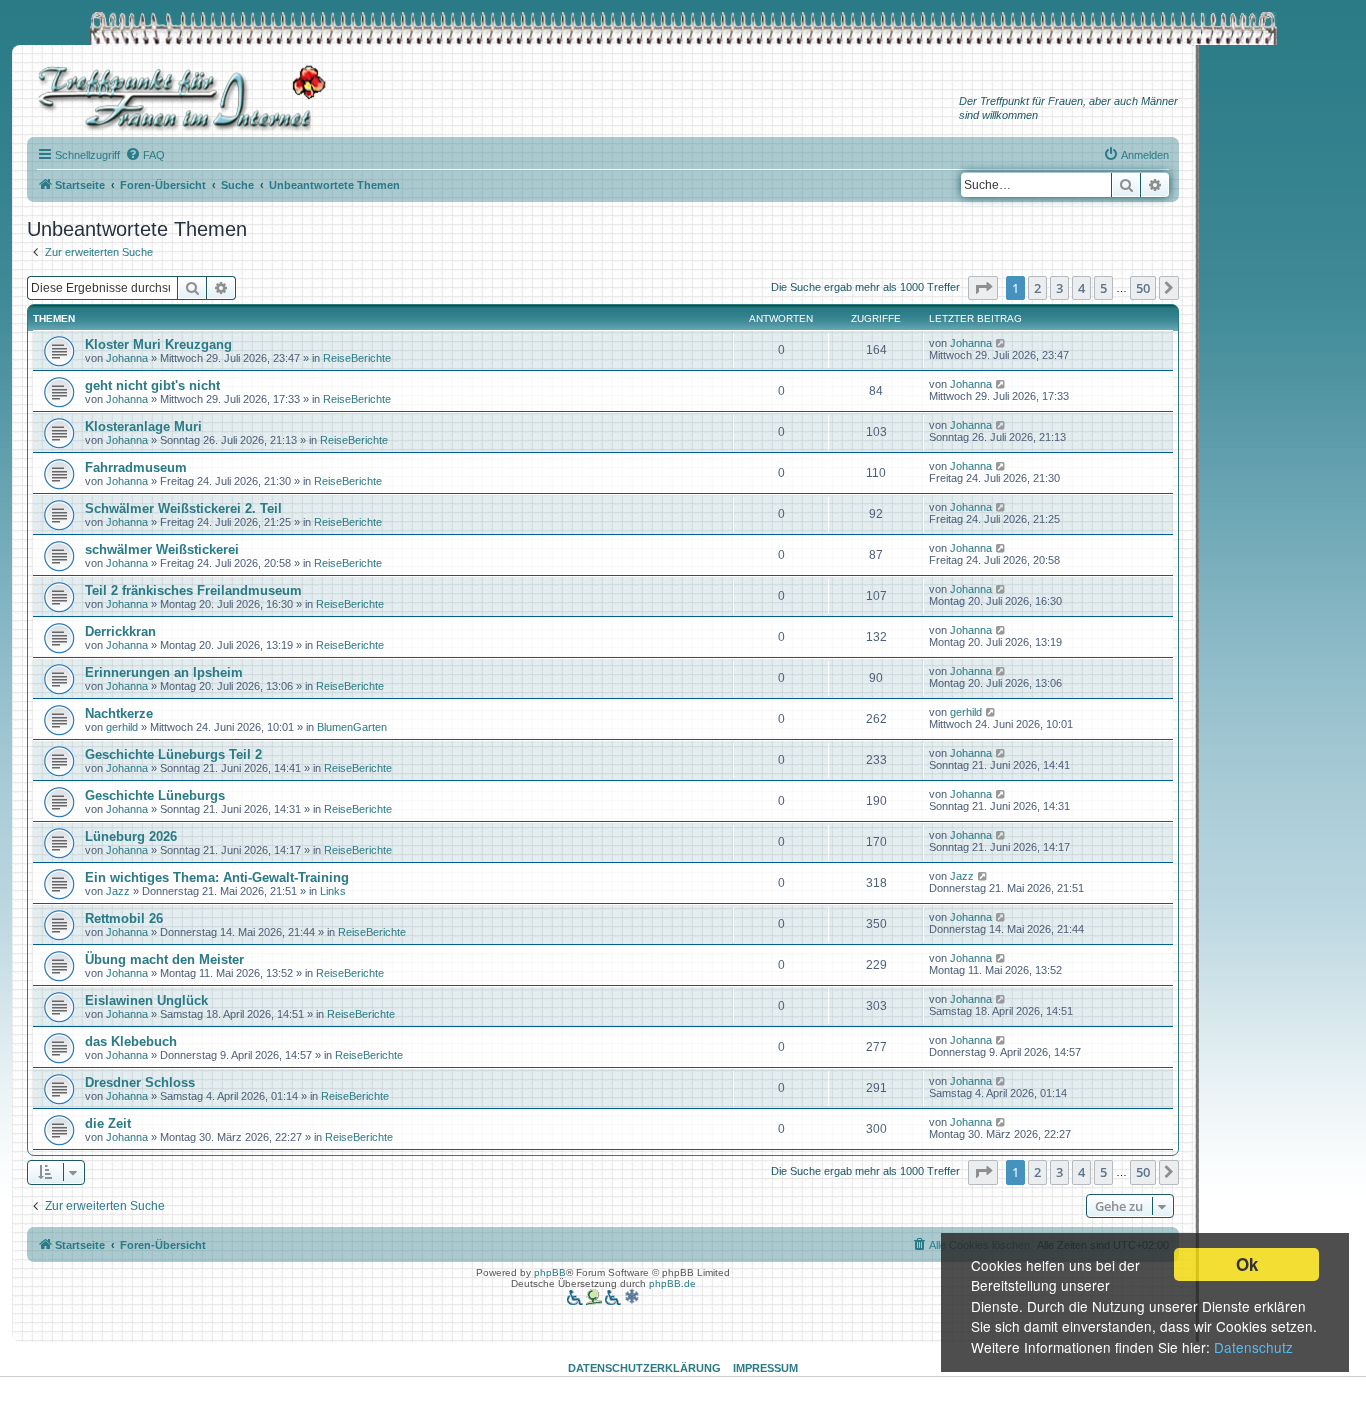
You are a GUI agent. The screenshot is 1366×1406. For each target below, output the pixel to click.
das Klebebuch (131, 1041)
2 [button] (1037, 288)
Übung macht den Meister (164, 959)
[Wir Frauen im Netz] (177, 98)
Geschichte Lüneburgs (155, 795)
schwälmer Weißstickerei (162, 549)
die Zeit (108, 1123)
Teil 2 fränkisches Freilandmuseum (193, 590)
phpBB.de (672, 1283)
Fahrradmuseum (136, 467)
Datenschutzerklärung (644, 1368)
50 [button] (1143, 288)
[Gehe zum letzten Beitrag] (1001, 343)
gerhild (122, 727)
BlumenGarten (352, 727)
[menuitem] (145, 155)
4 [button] (1081, 288)
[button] (983, 288)
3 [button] (1059, 288)
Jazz (118, 891)
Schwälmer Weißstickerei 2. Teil (183, 508)
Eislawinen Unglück (146, 1000)
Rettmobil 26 (124, 918)
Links (333, 891)
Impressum (765, 1368)
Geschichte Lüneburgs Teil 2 (173, 754)
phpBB (550, 1272)
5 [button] (1103, 288)
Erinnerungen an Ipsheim (164, 672)
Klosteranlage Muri (143, 426)
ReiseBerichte (357, 358)
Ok (1247, 1264)
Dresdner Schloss (140, 1082)
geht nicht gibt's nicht (152, 385)
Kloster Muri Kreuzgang (158, 344)
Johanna (127, 358)
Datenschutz (1253, 1347)
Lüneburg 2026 (131, 836)
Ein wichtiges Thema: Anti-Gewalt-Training (217, 877)
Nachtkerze (119, 713)
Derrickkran (120, 631)
